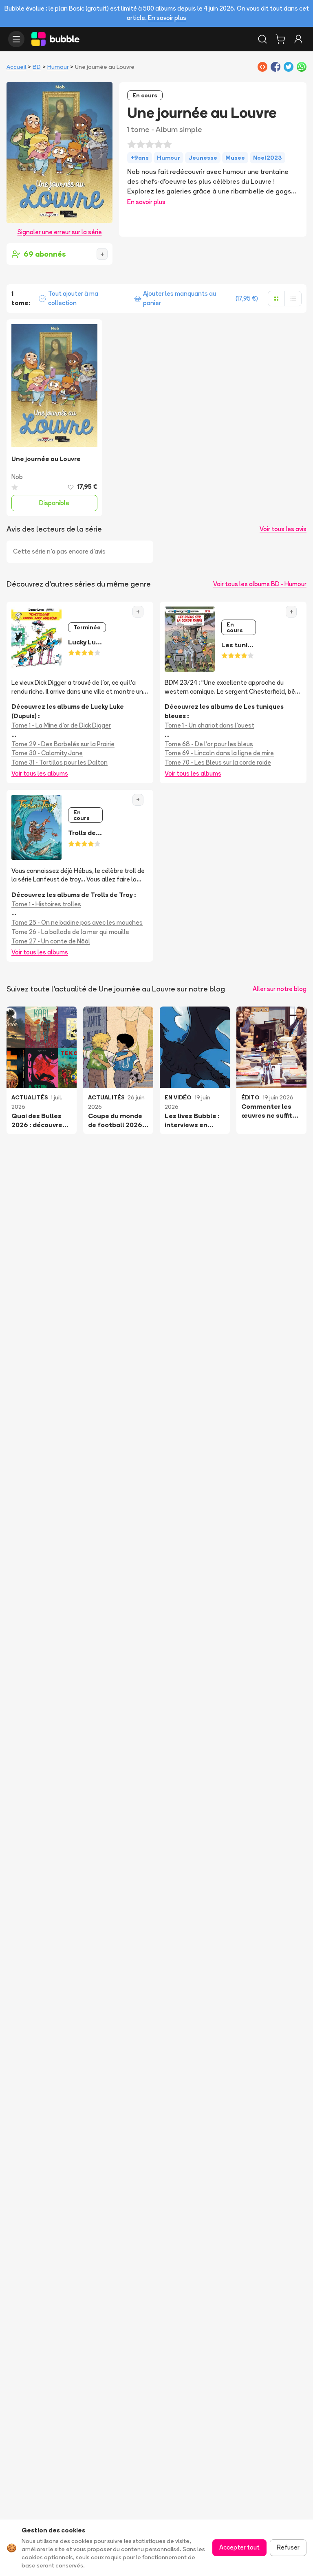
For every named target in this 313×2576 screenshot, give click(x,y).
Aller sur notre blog (280, 989)
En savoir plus (167, 18)
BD (37, 67)
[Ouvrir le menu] (16, 39)
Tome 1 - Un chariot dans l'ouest (209, 725)
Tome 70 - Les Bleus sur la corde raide (218, 762)
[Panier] (280, 39)
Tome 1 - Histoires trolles (46, 904)
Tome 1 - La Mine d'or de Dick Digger (61, 725)
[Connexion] (298, 39)
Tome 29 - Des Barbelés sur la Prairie (63, 744)
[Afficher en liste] (293, 299)
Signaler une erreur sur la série (60, 232)
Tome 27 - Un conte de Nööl (51, 941)
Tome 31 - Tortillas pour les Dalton (60, 762)
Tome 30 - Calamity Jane (47, 753)
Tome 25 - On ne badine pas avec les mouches (77, 922)
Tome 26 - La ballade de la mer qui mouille (70, 932)
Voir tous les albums (40, 773)
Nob (17, 477)
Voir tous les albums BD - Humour (260, 584)
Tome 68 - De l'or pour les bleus (209, 744)
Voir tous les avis (283, 529)
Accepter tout (239, 2547)
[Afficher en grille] (276, 299)
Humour (58, 67)
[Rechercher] (262, 39)
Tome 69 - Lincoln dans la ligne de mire (219, 753)
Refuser (288, 2547)
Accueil (16, 67)
